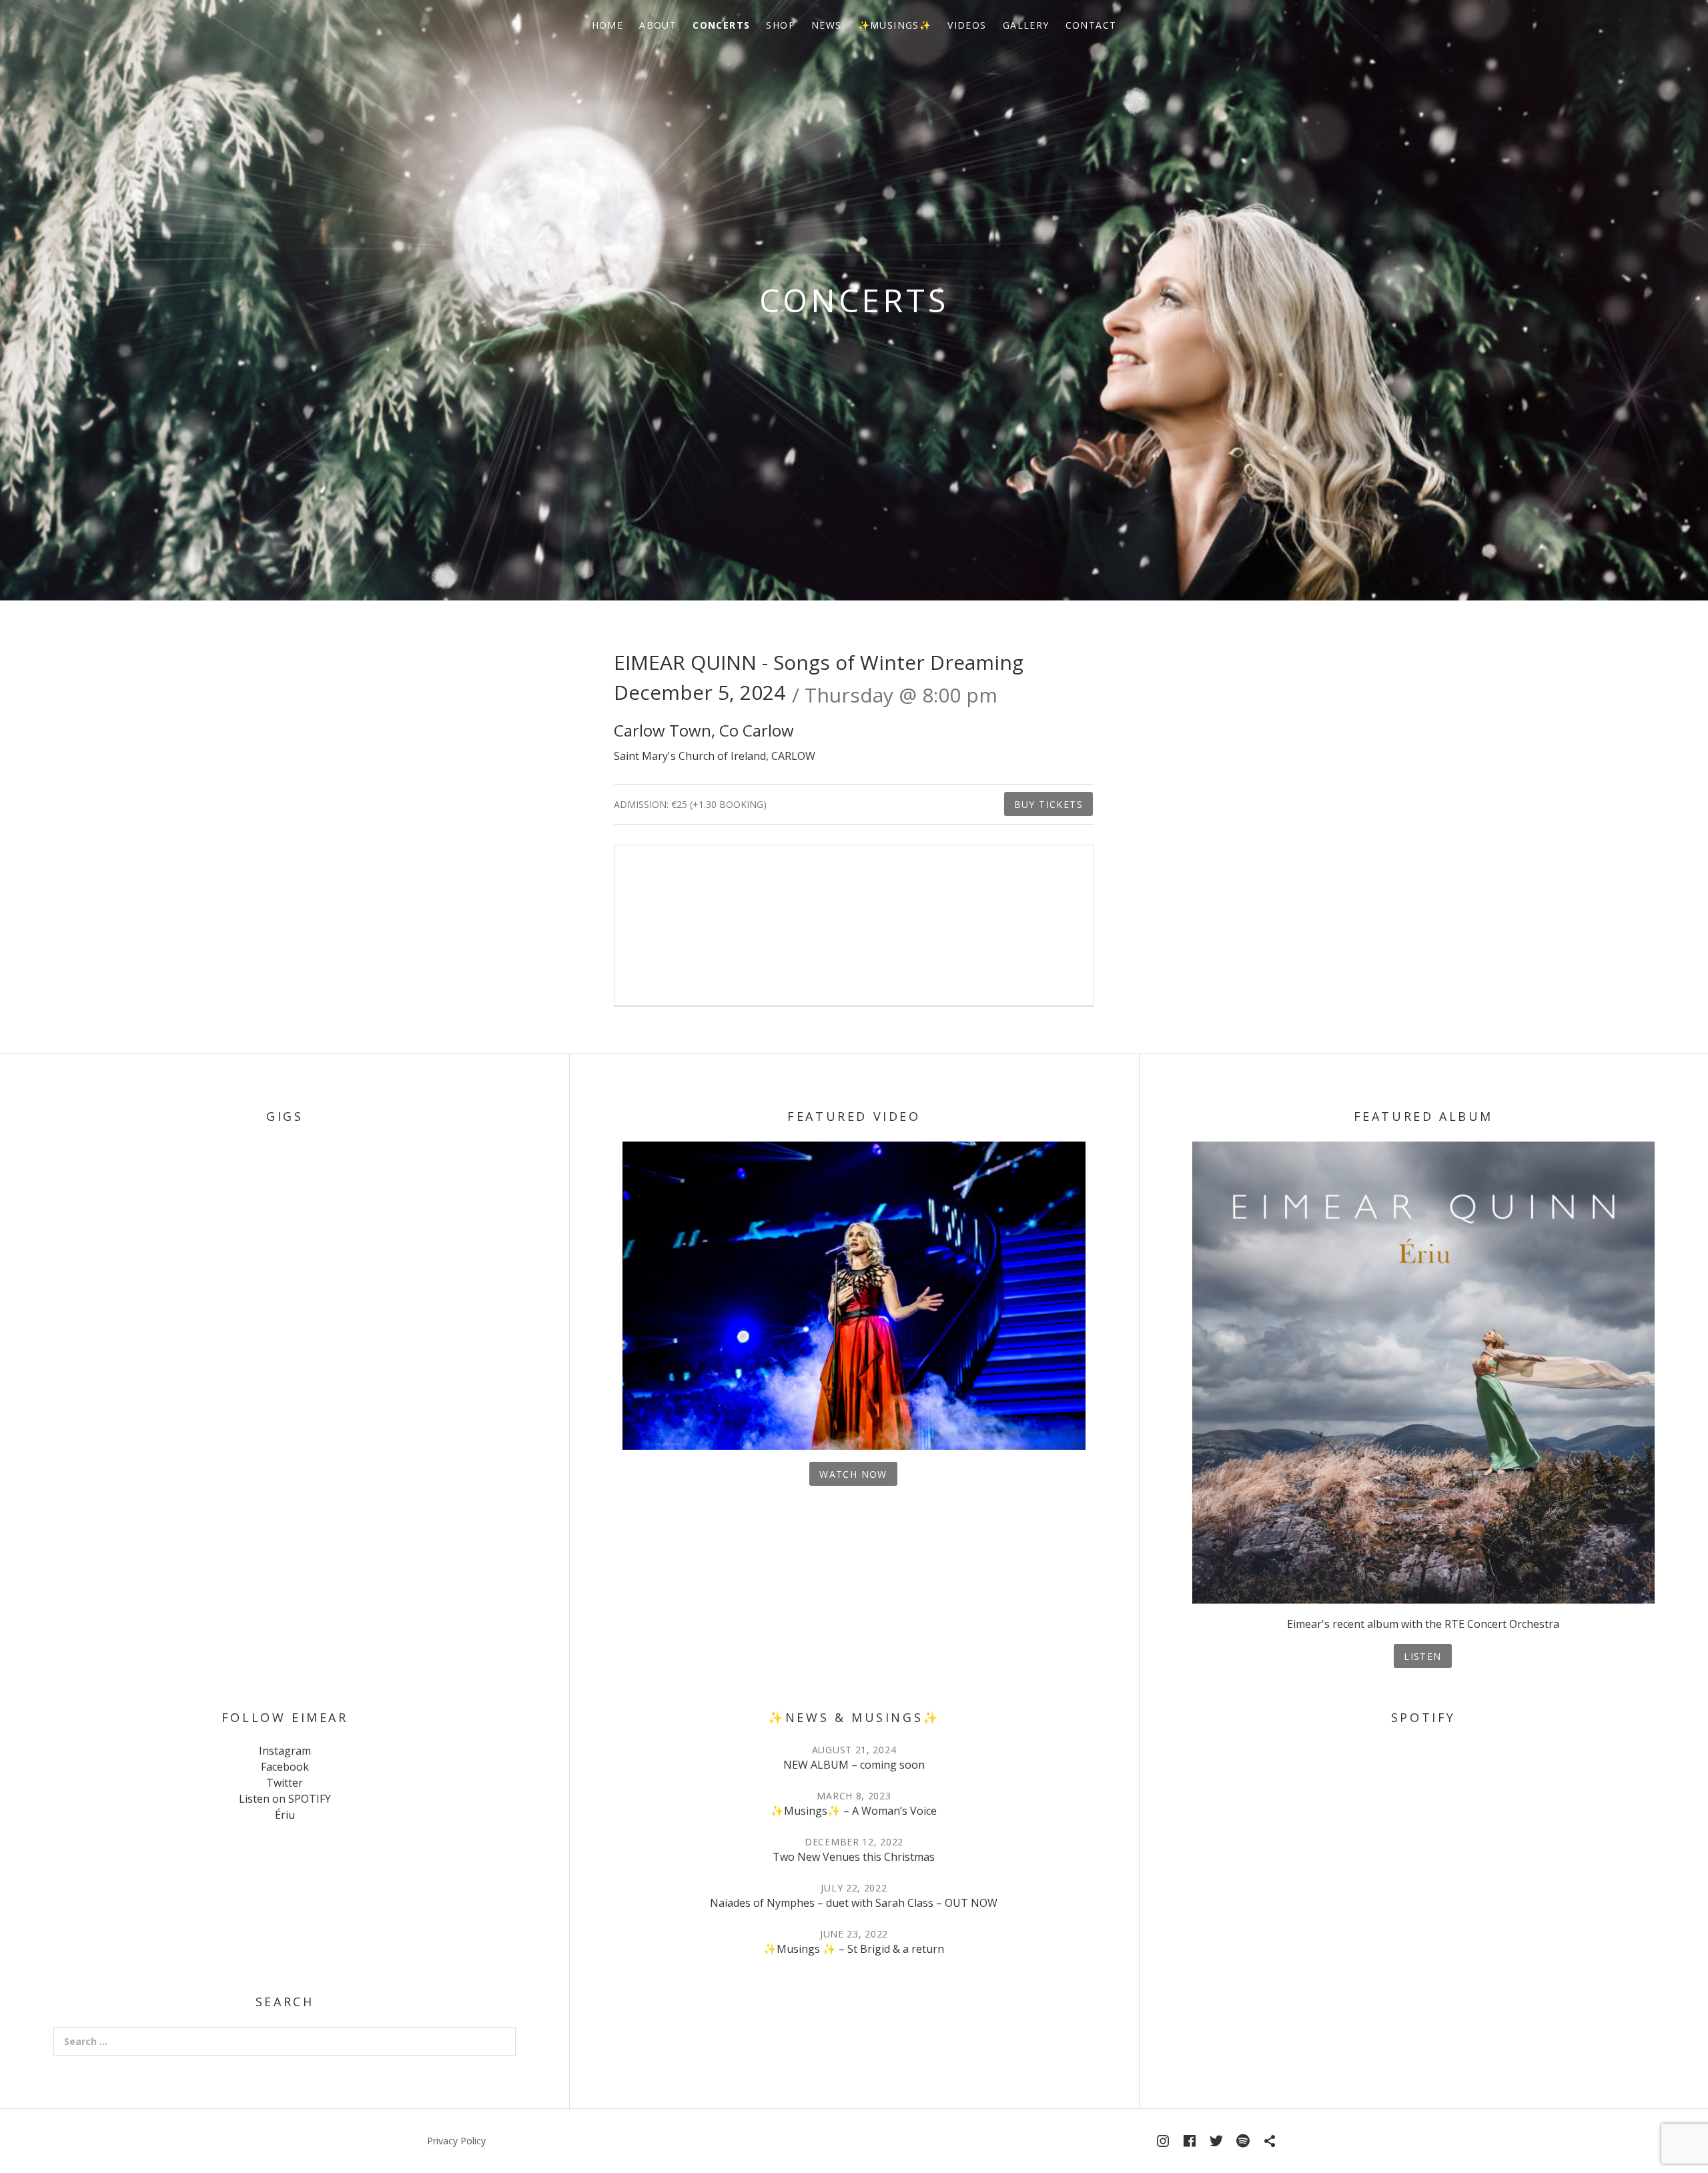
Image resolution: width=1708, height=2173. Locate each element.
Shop (781, 25)
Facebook (285, 1767)
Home (608, 25)
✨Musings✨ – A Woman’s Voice (854, 1811)
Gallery (1026, 25)
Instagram (285, 1751)
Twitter (285, 1783)
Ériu (285, 1815)
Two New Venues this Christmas (854, 1857)
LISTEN (1422, 1656)
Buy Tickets (1048, 804)
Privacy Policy (456, 2141)
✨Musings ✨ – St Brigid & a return (854, 1949)
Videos (967, 25)
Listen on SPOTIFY (285, 1799)
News (827, 25)
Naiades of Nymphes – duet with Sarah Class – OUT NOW (854, 1903)
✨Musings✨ (895, 25)
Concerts (721, 25)
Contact (1091, 25)
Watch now (853, 1474)
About (658, 25)
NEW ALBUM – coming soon (854, 1765)
